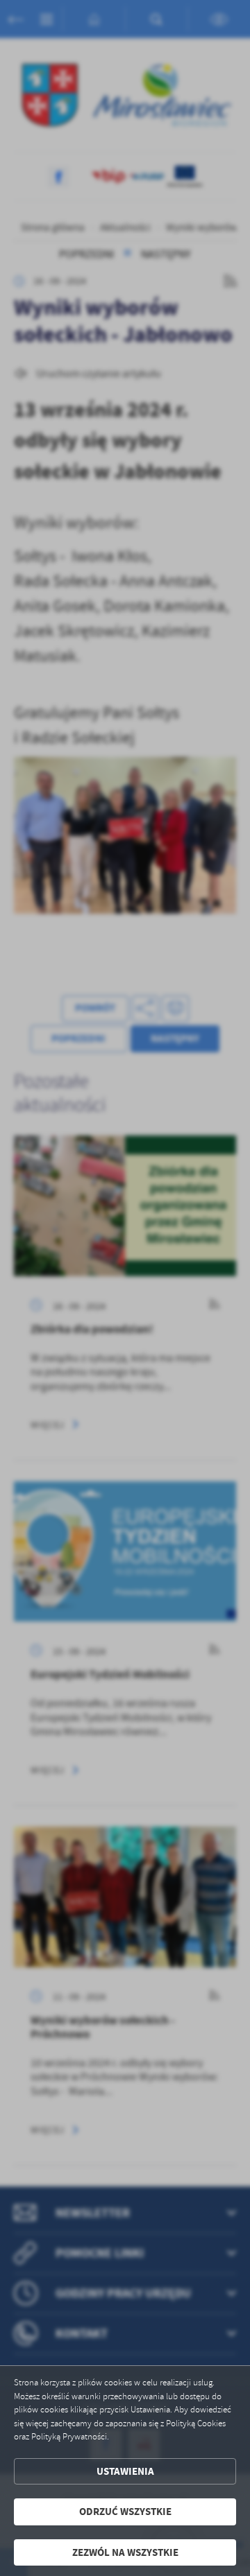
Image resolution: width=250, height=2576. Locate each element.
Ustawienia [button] (125, 2471)
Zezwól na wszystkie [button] (125, 2552)
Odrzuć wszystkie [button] (125, 2512)
